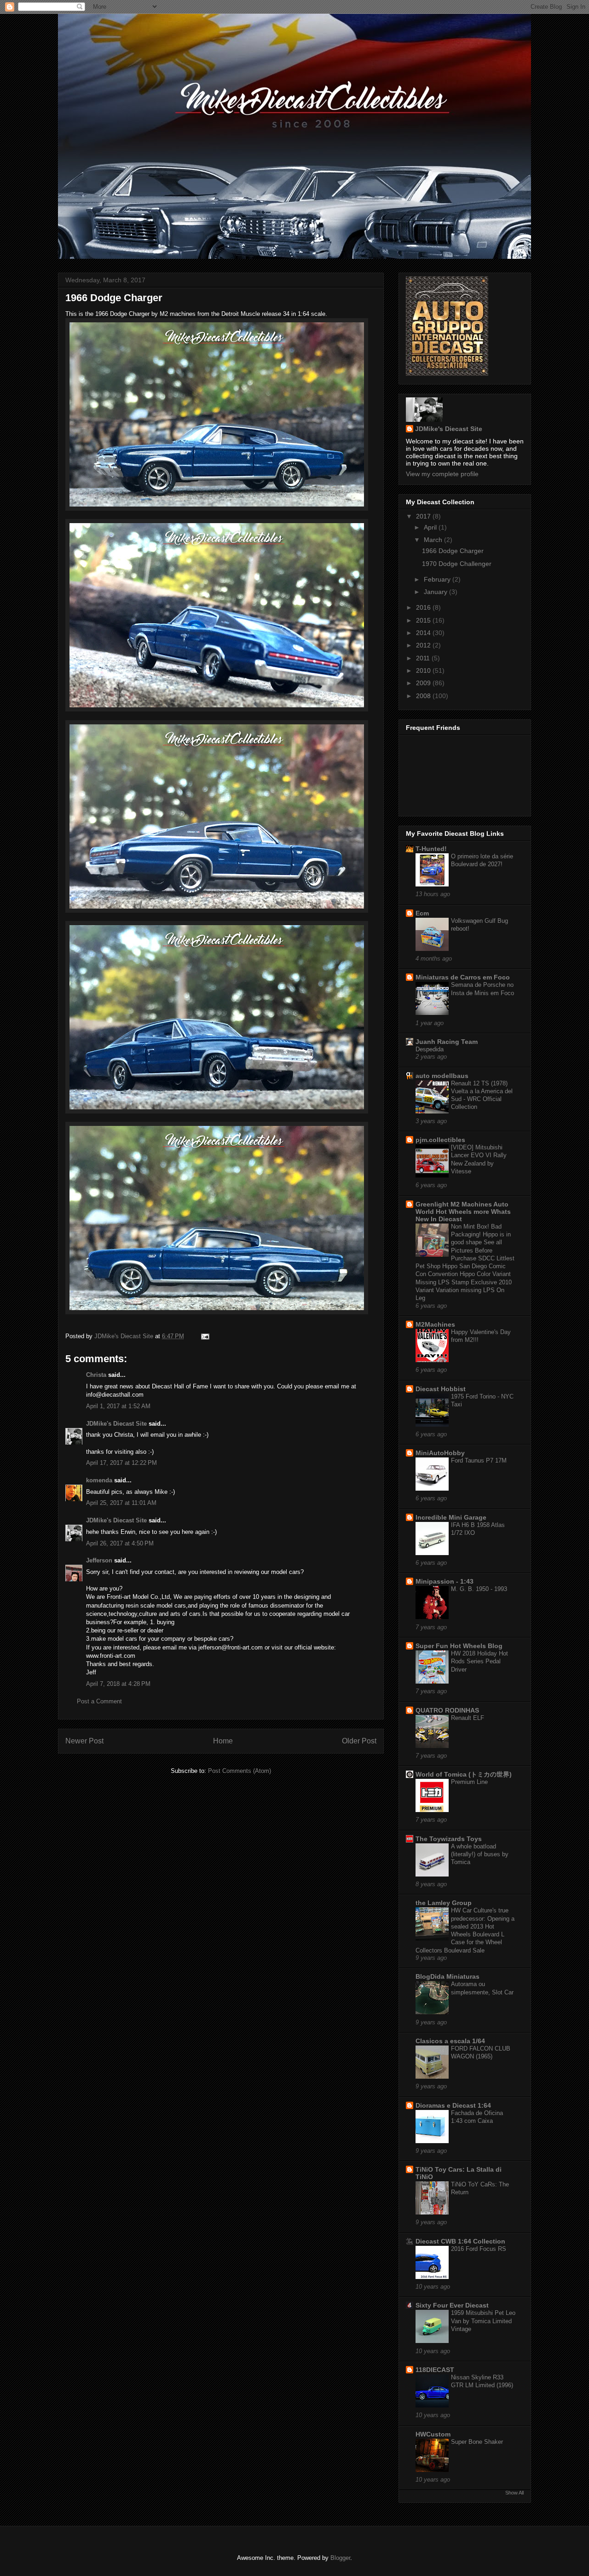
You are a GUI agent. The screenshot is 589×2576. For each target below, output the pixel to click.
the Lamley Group (444, 1903)
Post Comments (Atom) (240, 1771)
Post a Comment (99, 1701)
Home (223, 1741)
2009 (424, 683)
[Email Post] (205, 1336)
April (431, 527)
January (436, 592)
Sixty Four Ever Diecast (452, 2305)
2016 (424, 607)
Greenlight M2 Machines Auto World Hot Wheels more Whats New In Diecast (463, 1212)
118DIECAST (435, 2370)
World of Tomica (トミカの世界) (464, 1774)
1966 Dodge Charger (453, 551)
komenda (99, 1480)
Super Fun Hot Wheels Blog (459, 1646)
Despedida (430, 1049)
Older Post (359, 1741)
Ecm (422, 913)
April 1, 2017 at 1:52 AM (118, 1406)
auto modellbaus (442, 1076)
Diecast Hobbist (441, 1389)
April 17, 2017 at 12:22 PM (121, 1463)
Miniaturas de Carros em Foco (463, 977)
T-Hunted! (431, 849)
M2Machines (435, 1324)
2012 (424, 645)
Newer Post (84, 1741)
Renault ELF (468, 1718)
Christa (96, 1375)
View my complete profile (442, 474)
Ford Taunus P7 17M (479, 1460)
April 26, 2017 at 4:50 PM (120, 1543)
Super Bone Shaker (477, 2442)
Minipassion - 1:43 (445, 1581)
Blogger (340, 2558)
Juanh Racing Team (447, 1042)
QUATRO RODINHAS (447, 1710)
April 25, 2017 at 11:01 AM (121, 1503)
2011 (424, 658)
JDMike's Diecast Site (116, 1424)
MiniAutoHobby (440, 1453)
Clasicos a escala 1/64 (450, 2041)
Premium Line (469, 1782)
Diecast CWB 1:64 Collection (460, 2241)
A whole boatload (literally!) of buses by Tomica (480, 1854)
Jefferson (99, 1560)
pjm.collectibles (440, 1140)
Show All (514, 2493)
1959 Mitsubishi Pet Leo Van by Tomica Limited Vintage (483, 2321)
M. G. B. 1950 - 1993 (479, 1589)
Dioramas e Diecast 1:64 (453, 2105)
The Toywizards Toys (449, 1839)
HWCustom (433, 2434)
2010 (424, 670)
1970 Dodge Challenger (457, 564)
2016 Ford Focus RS (479, 2249)
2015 (424, 620)
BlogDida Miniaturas (448, 1976)
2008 (424, 696)
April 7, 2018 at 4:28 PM (118, 1684)
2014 (424, 633)
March (434, 540)
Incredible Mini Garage (451, 1517)
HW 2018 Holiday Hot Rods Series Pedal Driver (479, 1661)
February (438, 579)
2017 (424, 516)
